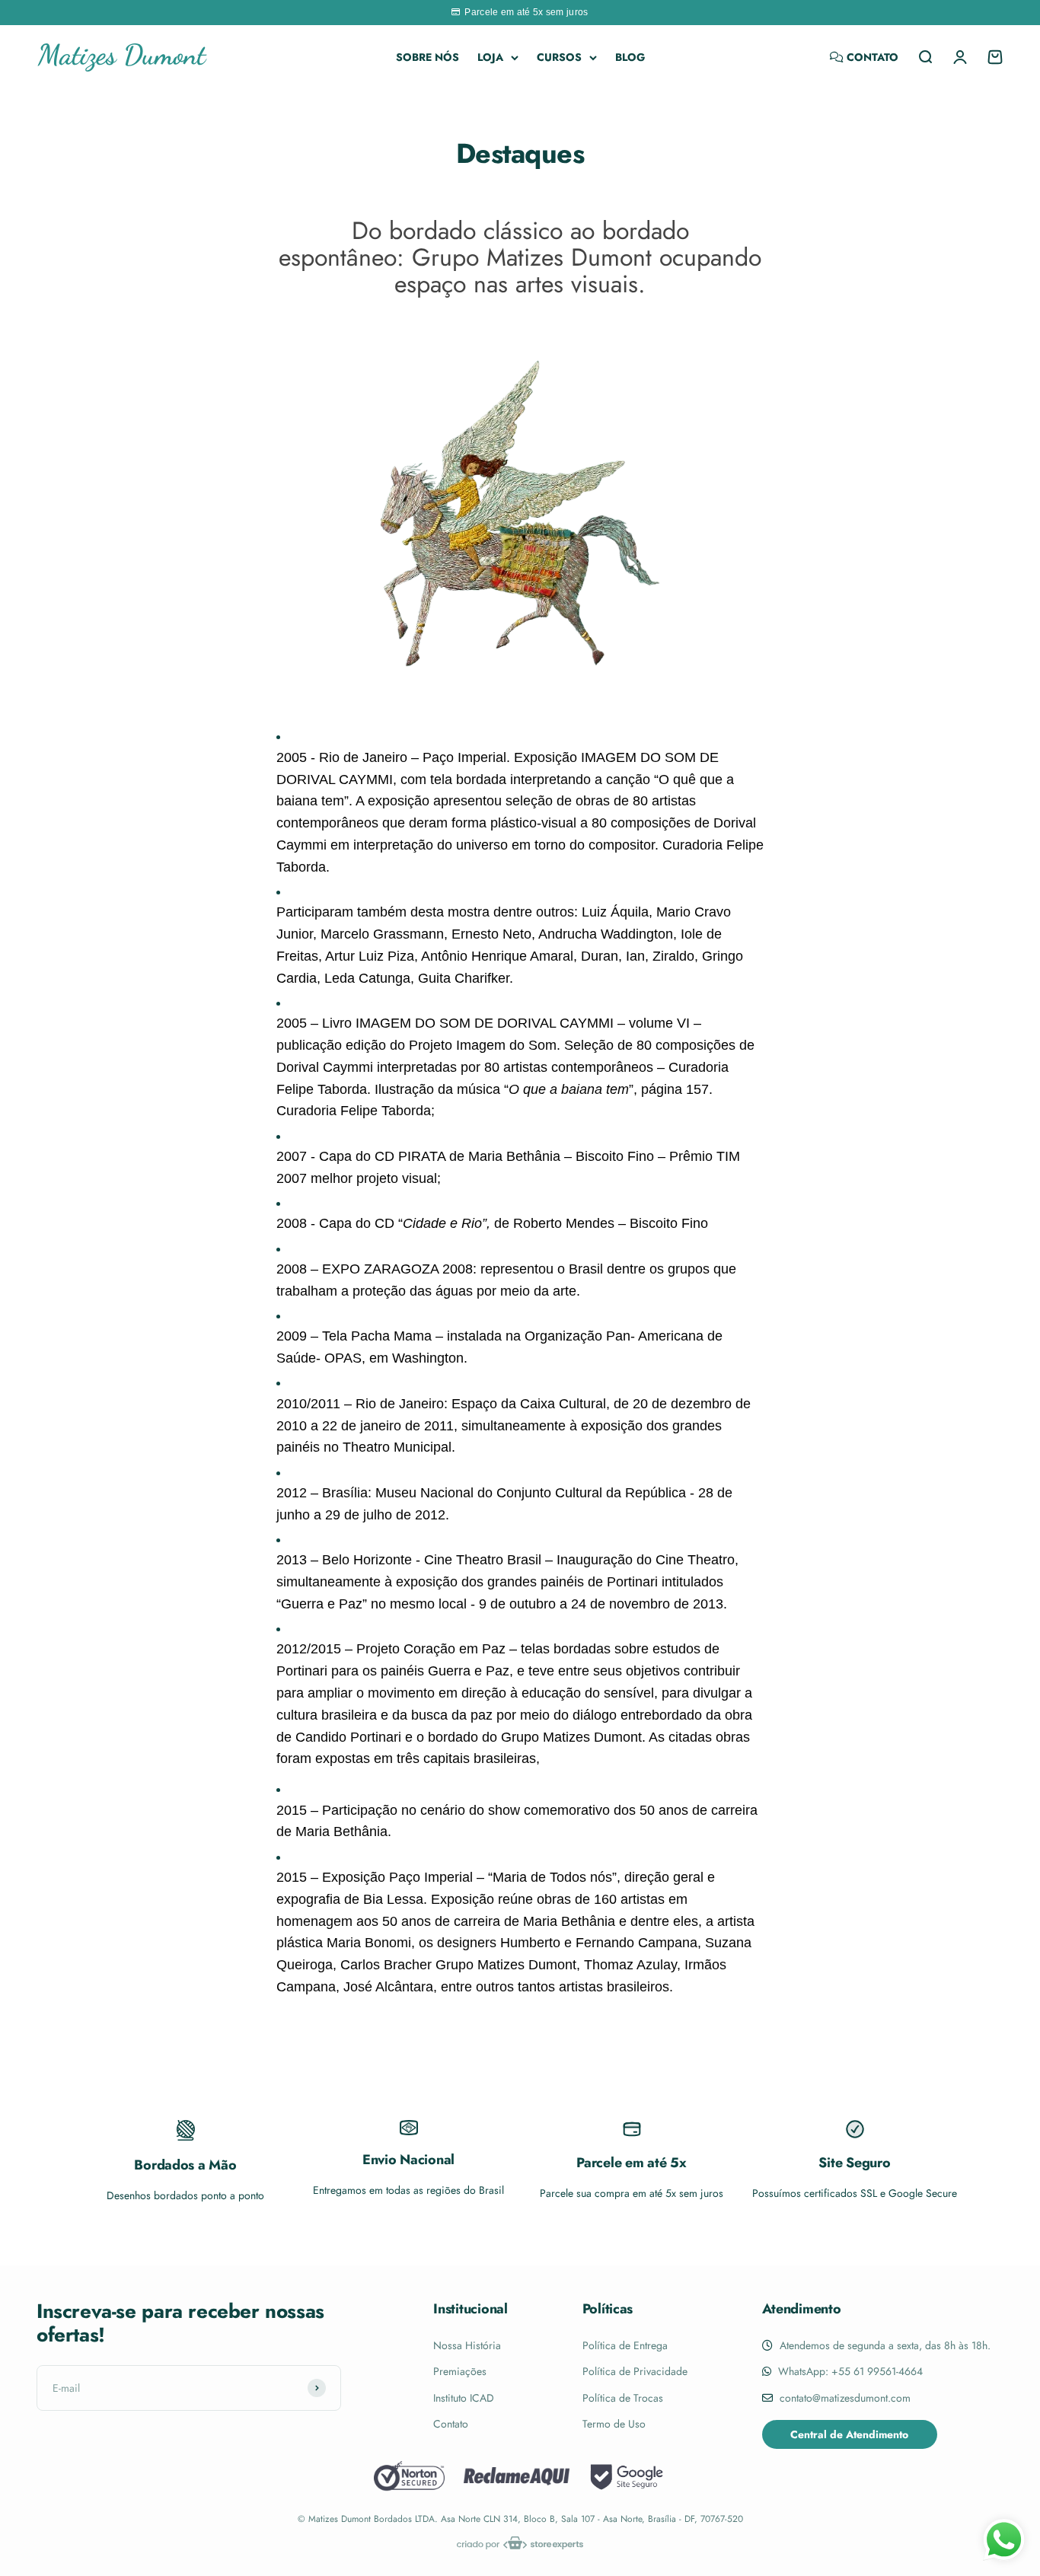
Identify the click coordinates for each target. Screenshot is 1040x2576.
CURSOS (559, 57)
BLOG (630, 57)
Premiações (460, 2371)
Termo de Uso (614, 2424)
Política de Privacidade (635, 2371)
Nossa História (467, 2345)
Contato (451, 2424)
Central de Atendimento (849, 2434)
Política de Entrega (625, 2345)
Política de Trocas (623, 2398)
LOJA (490, 57)
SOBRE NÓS (427, 57)
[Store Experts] (520, 2543)
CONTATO (871, 57)
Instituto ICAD (464, 2398)
